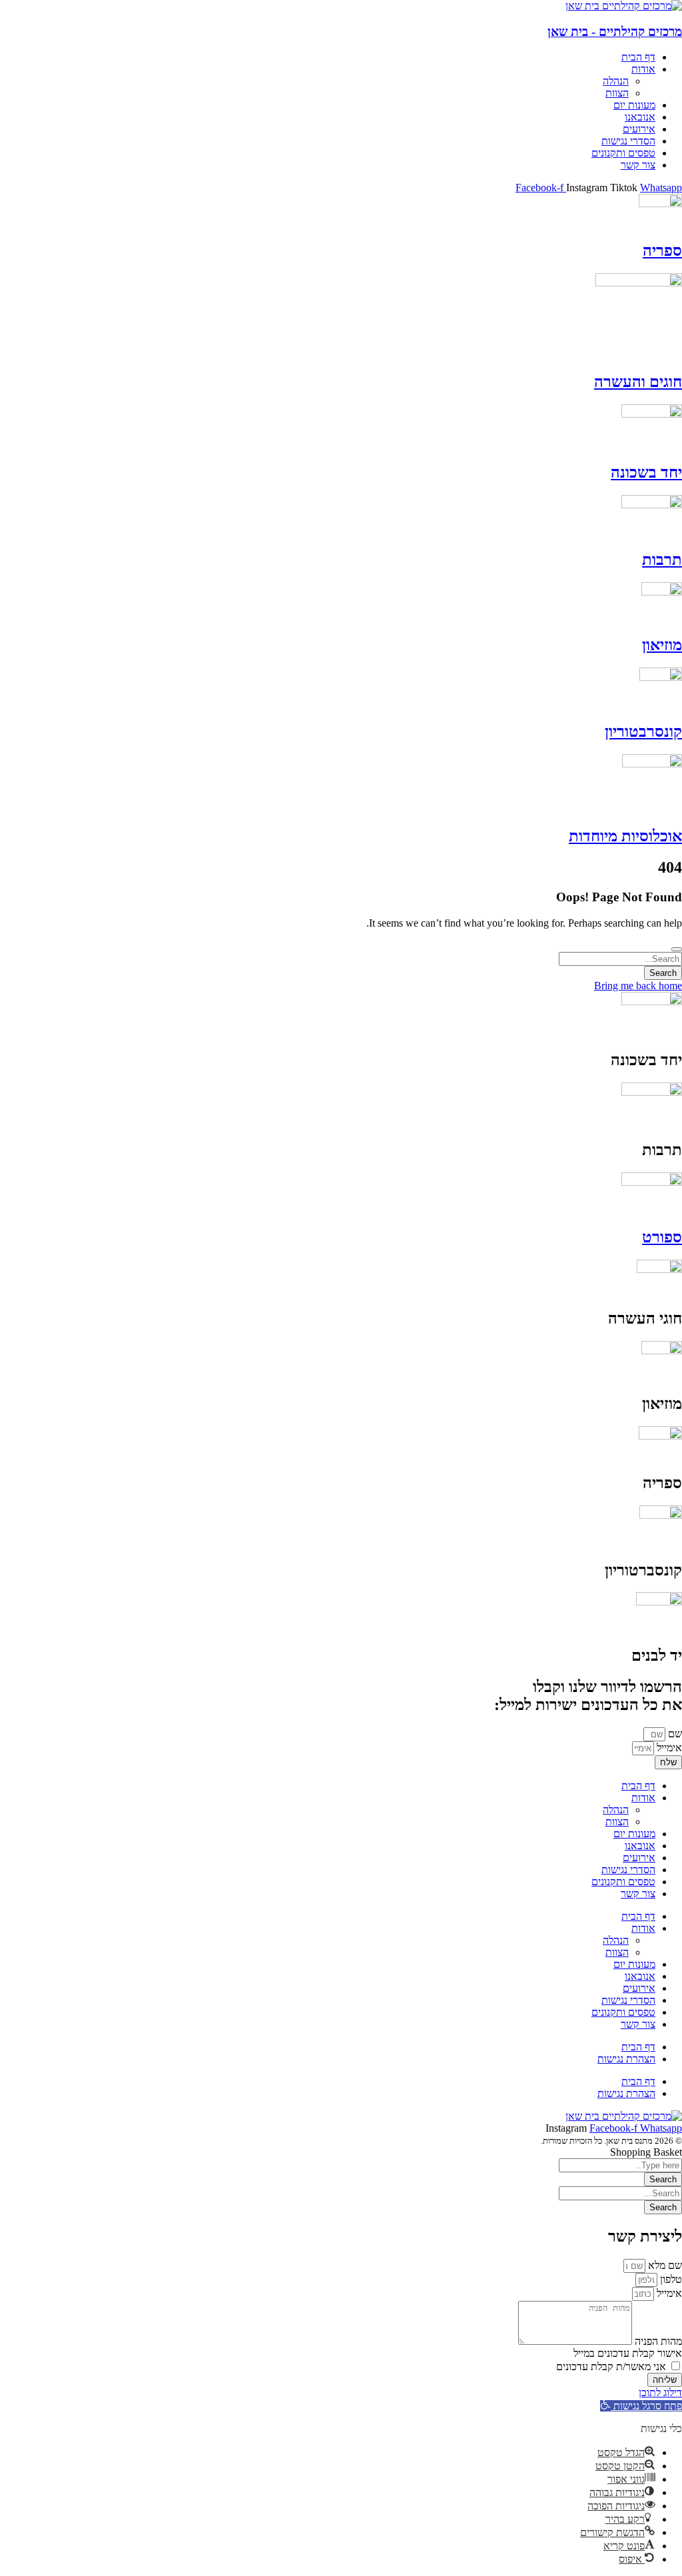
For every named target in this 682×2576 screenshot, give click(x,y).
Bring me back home (638, 986)
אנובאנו (640, 1846)
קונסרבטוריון (643, 731)
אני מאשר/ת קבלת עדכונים (611, 2366)
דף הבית (638, 1786)
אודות (643, 1798)
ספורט (662, 1237)
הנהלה (616, 1810)
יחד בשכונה (646, 472)
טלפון (670, 2279)
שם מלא (664, 2265)
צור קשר (638, 1894)
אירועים (639, 1858)
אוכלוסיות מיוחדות (625, 836)
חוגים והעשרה (638, 382)
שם (674, 1734)
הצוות (617, 1822)
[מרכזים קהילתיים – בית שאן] (624, 6)
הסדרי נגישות (628, 1870)
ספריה (662, 250)
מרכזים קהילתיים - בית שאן (615, 32)
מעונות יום (634, 1834)
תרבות (662, 560)
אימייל (668, 1748)
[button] (641, 2406)
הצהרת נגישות (626, 2059)
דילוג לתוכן (660, 2392)
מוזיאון (662, 645)
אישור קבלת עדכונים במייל (628, 2353)
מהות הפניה (657, 2341)
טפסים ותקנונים (623, 1882)
